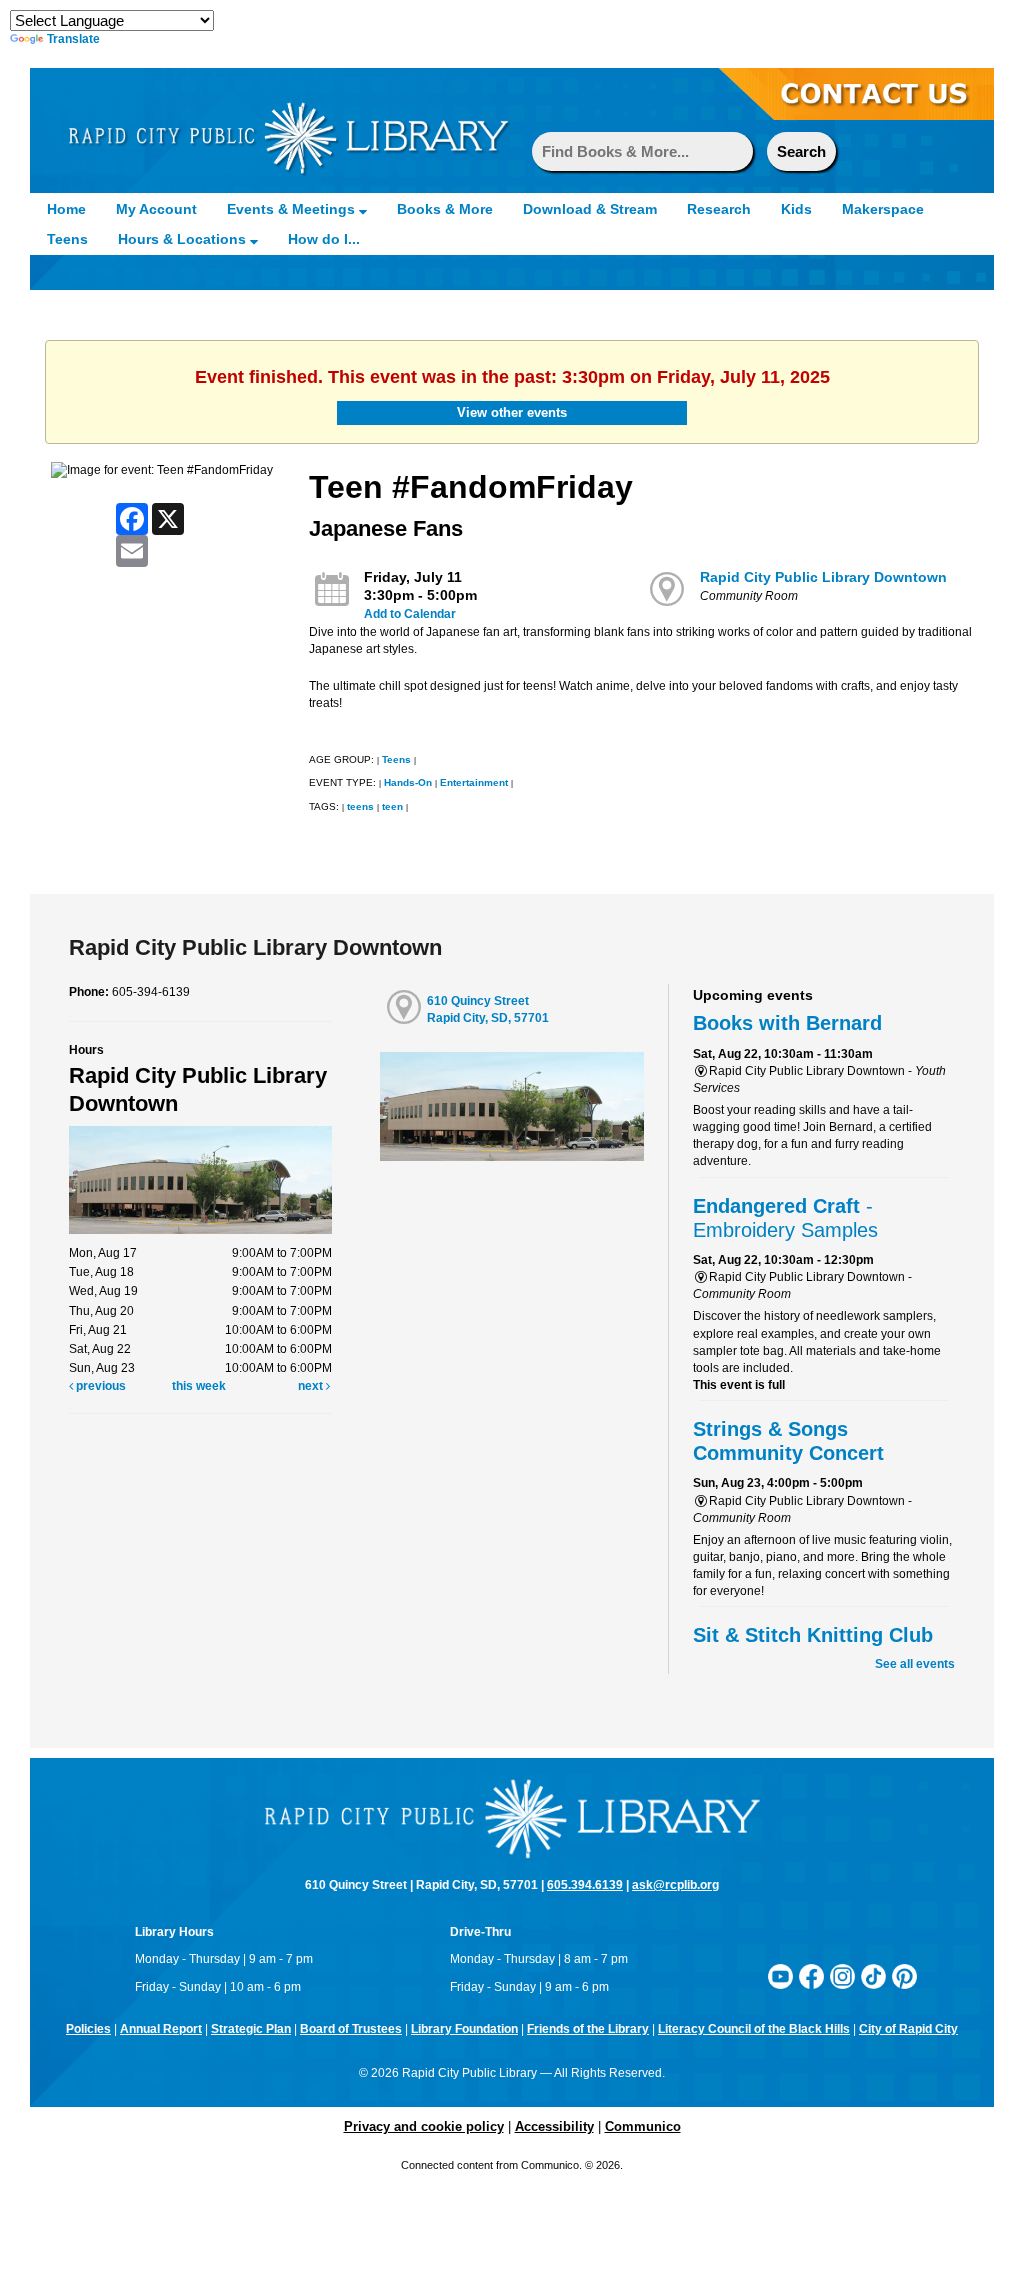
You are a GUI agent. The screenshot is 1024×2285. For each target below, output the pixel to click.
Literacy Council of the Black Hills (754, 2029)
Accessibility (554, 2126)
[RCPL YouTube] (780, 1976)
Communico (643, 2126)
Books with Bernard (787, 1023)
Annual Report (161, 2029)
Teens (67, 239)
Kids (796, 209)
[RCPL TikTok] (873, 1976)
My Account (156, 209)
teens (360, 806)
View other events (512, 412)
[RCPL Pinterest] (904, 1976)
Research (719, 209)
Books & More (445, 209)
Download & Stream (590, 209)
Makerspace (883, 209)
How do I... (324, 239)
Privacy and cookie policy (424, 2126)
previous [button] (99, 1386)
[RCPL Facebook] (811, 1976)
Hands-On (408, 782)
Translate (73, 39)
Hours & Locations (184, 239)
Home (66, 209)
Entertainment (474, 782)
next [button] (312, 1386)
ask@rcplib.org (675, 1885)
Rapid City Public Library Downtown (823, 577)
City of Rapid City (908, 2029)
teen (392, 806)
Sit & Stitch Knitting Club (813, 1635)
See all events (915, 1664)
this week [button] (199, 1386)
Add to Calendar (410, 614)
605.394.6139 (585, 1885)
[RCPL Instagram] (842, 1976)
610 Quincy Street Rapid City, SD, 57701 (488, 1009)
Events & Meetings (293, 209)
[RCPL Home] (288, 137)
